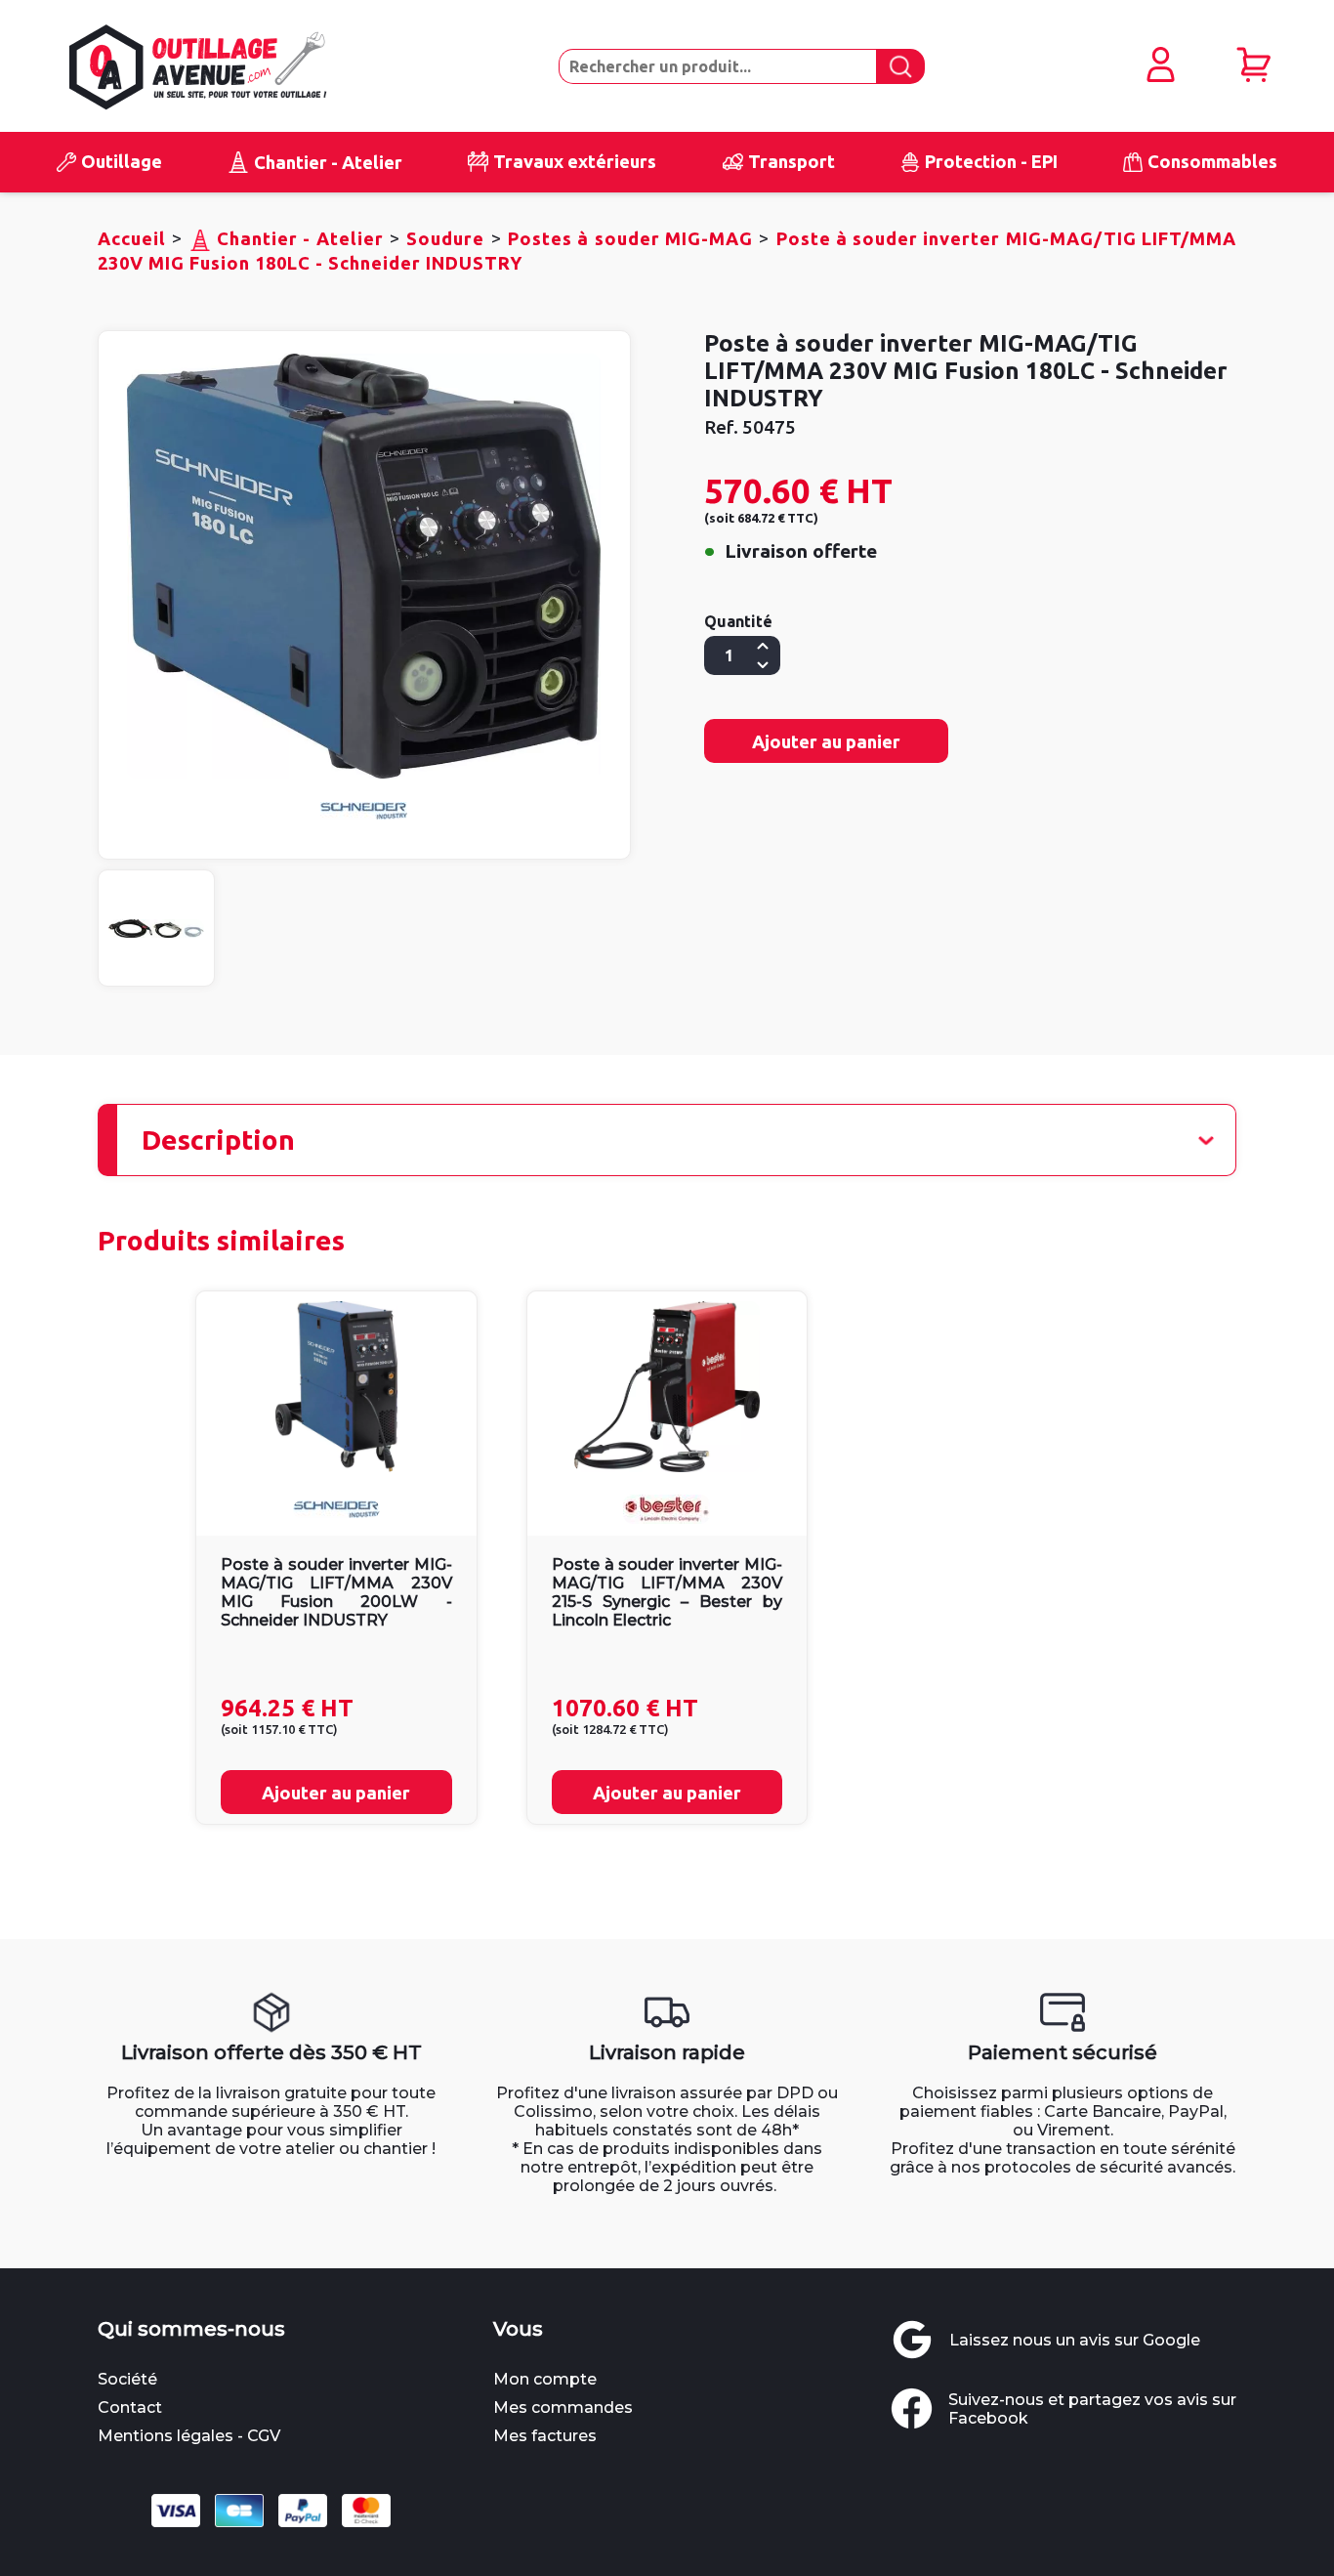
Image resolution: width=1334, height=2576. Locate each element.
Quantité (738, 621)
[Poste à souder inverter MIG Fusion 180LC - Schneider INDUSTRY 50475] (364, 566)
